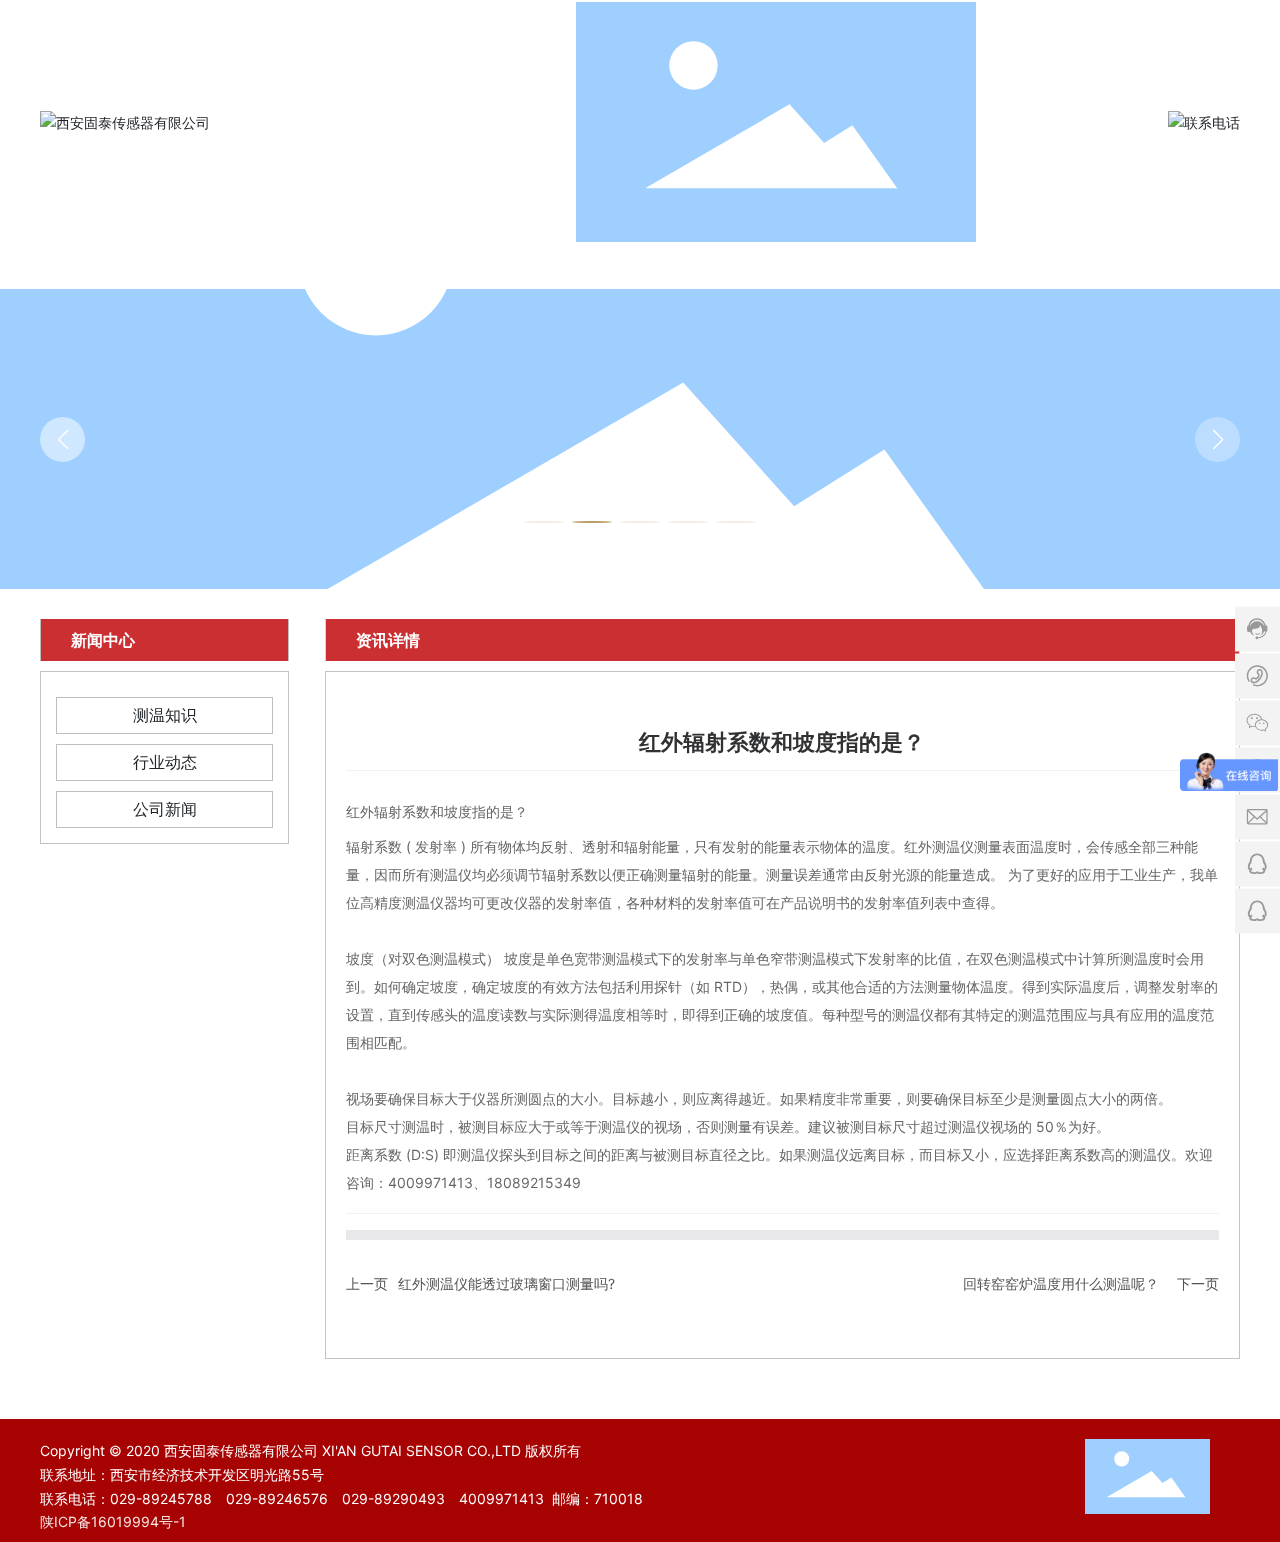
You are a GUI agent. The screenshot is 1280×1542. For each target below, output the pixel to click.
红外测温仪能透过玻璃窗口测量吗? (506, 1283)
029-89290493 (393, 1498)
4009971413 (501, 1498)
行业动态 (165, 762)
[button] (544, 522)
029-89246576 (277, 1498)
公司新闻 (165, 809)
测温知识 (165, 715)
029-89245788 (161, 1498)
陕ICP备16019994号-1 (113, 1521)
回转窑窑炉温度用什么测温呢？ (1061, 1283)
